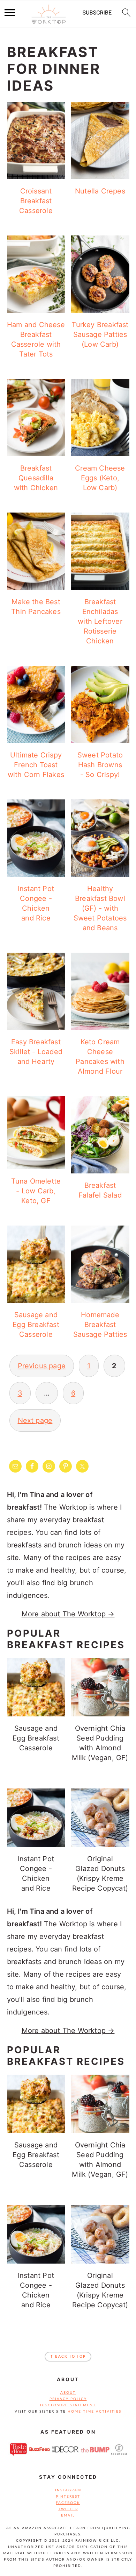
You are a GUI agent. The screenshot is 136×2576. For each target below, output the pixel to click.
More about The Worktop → (68, 1614)
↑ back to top (68, 2357)
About (68, 2393)
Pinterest (68, 2497)
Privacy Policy (68, 2399)
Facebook (68, 2503)
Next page (35, 1420)
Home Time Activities (95, 2412)
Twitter (68, 2509)
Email (68, 2515)
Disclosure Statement (68, 2405)
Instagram (68, 2490)
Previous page (42, 1366)
